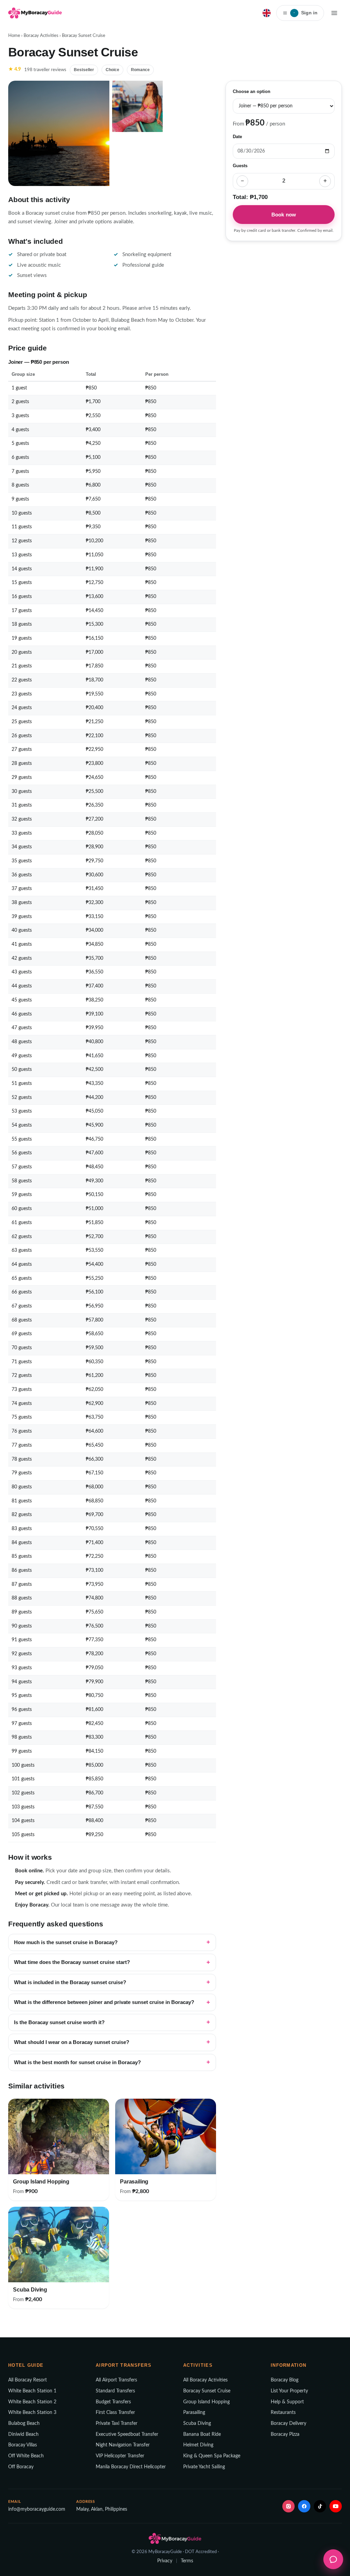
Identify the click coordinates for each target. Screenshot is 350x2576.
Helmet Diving (198, 2445)
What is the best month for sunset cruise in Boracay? (77, 2062)
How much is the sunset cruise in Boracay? (66, 1942)
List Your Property (289, 2391)
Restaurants (283, 2413)
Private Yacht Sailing (204, 2467)
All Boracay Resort (28, 2380)
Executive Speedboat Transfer (127, 2434)
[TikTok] (320, 2506)
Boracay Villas (23, 2445)
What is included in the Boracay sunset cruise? (70, 1982)
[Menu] (334, 13)
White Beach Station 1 (32, 2391)
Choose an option (252, 92)
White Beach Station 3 (32, 2413)
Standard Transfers (115, 2391)
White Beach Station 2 (32, 2402)
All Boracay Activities (205, 2380)
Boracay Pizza (285, 2434)
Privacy (165, 2561)
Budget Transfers (113, 2402)
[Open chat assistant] (333, 2559)
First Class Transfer (115, 2413)
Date (237, 137)
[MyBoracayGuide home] (35, 13)
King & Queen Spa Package (212, 2456)
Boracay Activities (41, 36)
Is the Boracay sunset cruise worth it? (59, 2022)
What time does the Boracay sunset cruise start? (72, 1962)
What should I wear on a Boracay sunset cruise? (72, 2042)
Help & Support (287, 2402)
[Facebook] (304, 2506)
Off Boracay (21, 2467)
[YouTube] (336, 2506)
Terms (187, 2561)
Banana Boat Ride (202, 2434)
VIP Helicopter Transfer (120, 2456)
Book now (284, 215)
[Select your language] (267, 13)
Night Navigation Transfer (123, 2445)
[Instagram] (288, 2506)
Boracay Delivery (288, 2424)
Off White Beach (26, 2456)
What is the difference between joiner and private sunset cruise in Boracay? (104, 2002)
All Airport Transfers (116, 2380)
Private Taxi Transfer (117, 2424)
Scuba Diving (197, 2424)
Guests (240, 166)
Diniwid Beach (23, 2434)
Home (14, 36)
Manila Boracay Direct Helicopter (131, 2467)
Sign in (306, 13)
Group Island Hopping (206, 2402)
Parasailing (194, 2413)
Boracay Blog (285, 2380)
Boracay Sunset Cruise (207, 2391)
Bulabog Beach (24, 2424)
